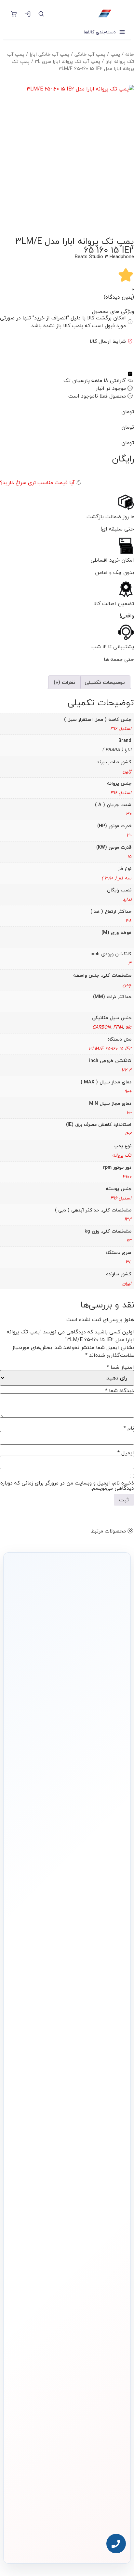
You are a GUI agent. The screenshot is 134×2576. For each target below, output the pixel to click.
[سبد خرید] (14, 14)
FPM (118, 1027)
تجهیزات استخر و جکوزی (104, 2206)
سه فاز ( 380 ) (116, 878)
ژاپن (127, 771)
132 (128, 1219)
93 (129, 1240)
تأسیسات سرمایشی (66, 2174)
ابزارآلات (116, 2227)
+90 (128, 1091)
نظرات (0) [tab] (64, 682)
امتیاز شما (120, 1367)
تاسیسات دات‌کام (110, 2281)
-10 (129, 1112)
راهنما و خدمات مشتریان (104, 2265)
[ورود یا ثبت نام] (27, 14)
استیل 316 (121, 728)
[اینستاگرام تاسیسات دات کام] (81, 2541)
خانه (130, 54)
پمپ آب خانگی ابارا (49, 54)
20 (129, 835)
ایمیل (126, 1453)
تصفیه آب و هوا (110, 2217)
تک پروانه (122, 1155)
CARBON (101, 1027)
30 (129, 814)
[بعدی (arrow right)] (123, 1288)
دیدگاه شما (120, 1390)
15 (129, 857)
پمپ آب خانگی (90, 54)
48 (128, 920)
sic (128, 1027)
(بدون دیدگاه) (119, 297)
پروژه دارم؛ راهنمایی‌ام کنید (63, 1733)
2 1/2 (126, 1070)
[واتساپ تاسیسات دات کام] (67, 2541)
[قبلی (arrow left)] (11, 1288)
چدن (127, 985)
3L (128, 1262)
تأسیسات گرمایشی (108, 2185)
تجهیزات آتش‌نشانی (108, 2248)
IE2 (128, 1134)
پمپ (115, 54)
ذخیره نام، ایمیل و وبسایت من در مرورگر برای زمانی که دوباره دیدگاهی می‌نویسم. (67, 1485)
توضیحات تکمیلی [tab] (105, 682)
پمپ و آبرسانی (111, 2195)
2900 (127, 1177)
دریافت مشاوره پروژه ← (67, 2504)
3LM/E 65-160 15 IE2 (110, 1049)
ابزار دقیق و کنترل (109, 2238)
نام (129, 1428)
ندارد (127, 899)
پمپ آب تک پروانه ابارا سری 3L (67, 61)
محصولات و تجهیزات (107, 2161)
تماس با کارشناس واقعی (63, 1715)
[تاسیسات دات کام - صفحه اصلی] (89, 14)
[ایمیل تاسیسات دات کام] (53, 2541)
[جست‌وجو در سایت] (41, 14)
